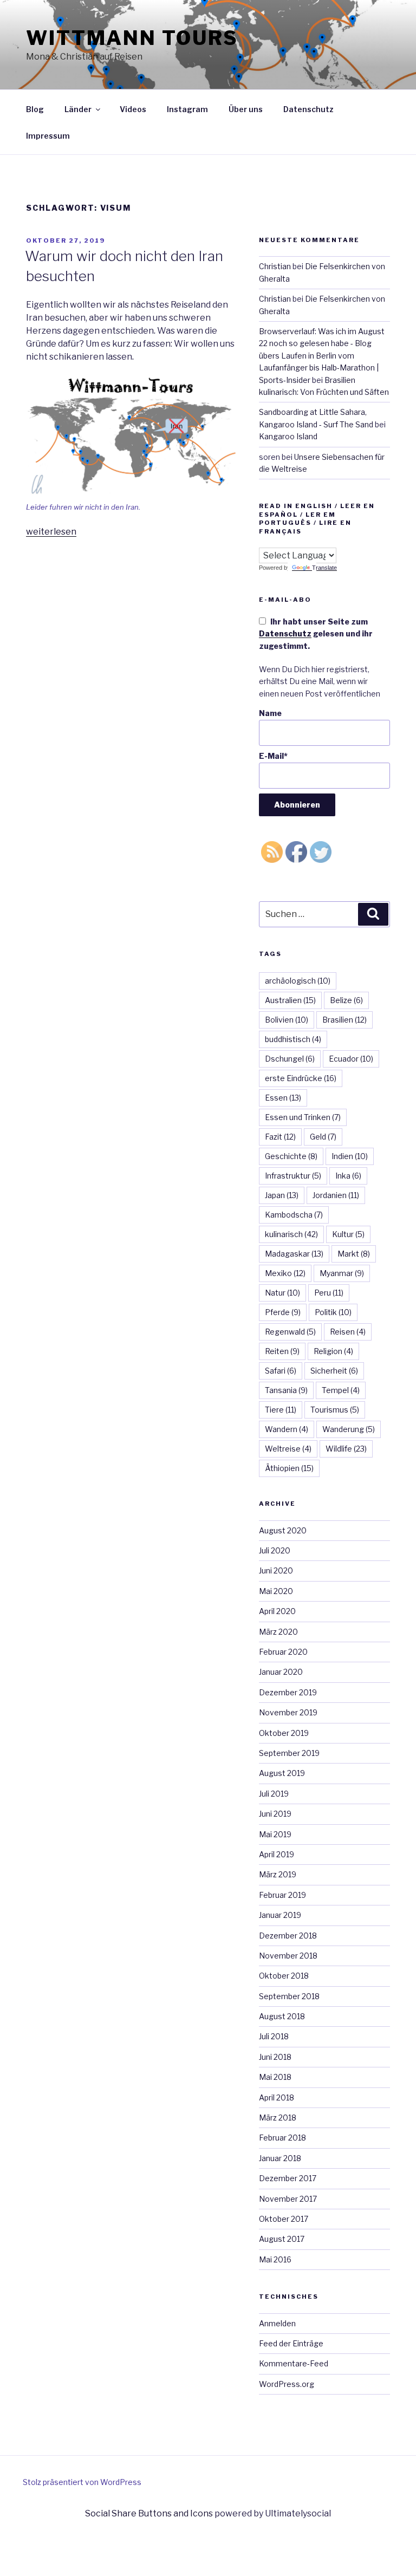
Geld (323, 1137)
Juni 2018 (275, 2057)
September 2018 (289, 1996)
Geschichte (291, 1156)
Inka (348, 1176)
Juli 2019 (274, 1794)
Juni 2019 (275, 1814)
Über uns (246, 109)
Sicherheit (334, 1371)
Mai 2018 (275, 2077)
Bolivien (287, 1020)
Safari (281, 1371)
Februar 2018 (282, 2138)
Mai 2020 (276, 1591)
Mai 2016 (275, 2259)
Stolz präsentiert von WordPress (82, 2482)
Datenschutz (308, 109)
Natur (282, 1293)
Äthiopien (289, 1468)
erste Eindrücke (301, 1078)
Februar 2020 (283, 1652)
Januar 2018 (280, 2158)
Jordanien (336, 1195)
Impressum (48, 136)
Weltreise (288, 1449)
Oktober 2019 (284, 1733)
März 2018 (278, 2118)
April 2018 (277, 2097)
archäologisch (298, 981)
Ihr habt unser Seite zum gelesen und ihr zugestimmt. (316, 634)
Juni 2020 (276, 1570)
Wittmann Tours (132, 38)
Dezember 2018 (288, 1936)
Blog (35, 109)
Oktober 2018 (284, 1976)
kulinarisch (291, 1234)
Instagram (187, 109)
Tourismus (335, 1410)
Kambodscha (294, 1215)
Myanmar (342, 1273)
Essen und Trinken (303, 1117)
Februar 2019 (282, 1895)
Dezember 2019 (288, 1692)
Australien (290, 1000)
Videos (133, 109)
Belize (346, 1000)
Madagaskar (294, 1254)
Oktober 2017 (284, 2219)
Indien (350, 1156)
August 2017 (282, 2239)
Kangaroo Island (288, 436)
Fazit (280, 1137)
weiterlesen (51, 532)
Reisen (348, 1332)
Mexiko (285, 1273)
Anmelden (277, 2323)
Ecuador (351, 1059)
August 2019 (282, 1773)
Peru (329, 1293)
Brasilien (344, 1020)
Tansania (286, 1390)
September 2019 (289, 1753)
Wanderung (349, 1429)
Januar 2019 (280, 1915)
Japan (282, 1195)
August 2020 (283, 1530)
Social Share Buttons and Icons (149, 2513)
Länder (78, 109)
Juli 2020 (275, 1550)
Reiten (282, 1351)
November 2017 (288, 2199)
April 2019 (277, 1854)
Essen (283, 1098)
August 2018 (282, 2016)
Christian (275, 266)
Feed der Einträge (291, 2343)
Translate (324, 568)
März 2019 (278, 1874)
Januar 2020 (281, 1672)
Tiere (281, 1410)
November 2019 (288, 1712)
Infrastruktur (293, 1176)
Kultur (348, 1234)
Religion (333, 1351)
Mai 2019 (275, 1834)
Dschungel (290, 1059)
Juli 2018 (274, 2036)
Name (270, 713)
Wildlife (346, 1449)
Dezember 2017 (288, 2178)
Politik (333, 1312)
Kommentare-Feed (294, 2363)
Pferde (283, 1312)
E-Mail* (273, 756)
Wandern (287, 1429)
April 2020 (277, 1611)
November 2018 (288, 1956)
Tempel (341, 1390)
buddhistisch (293, 1039)
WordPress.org (287, 2384)
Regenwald (290, 1332)
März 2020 (278, 1632)
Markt (354, 1254)
